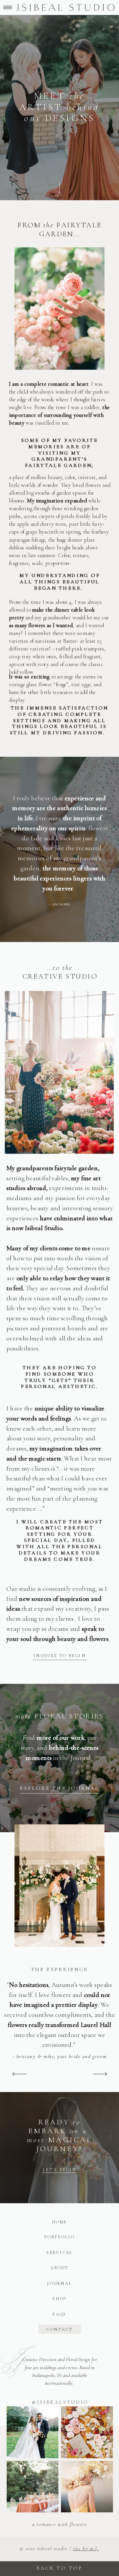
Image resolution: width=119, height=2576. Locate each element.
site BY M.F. (86, 2548)
